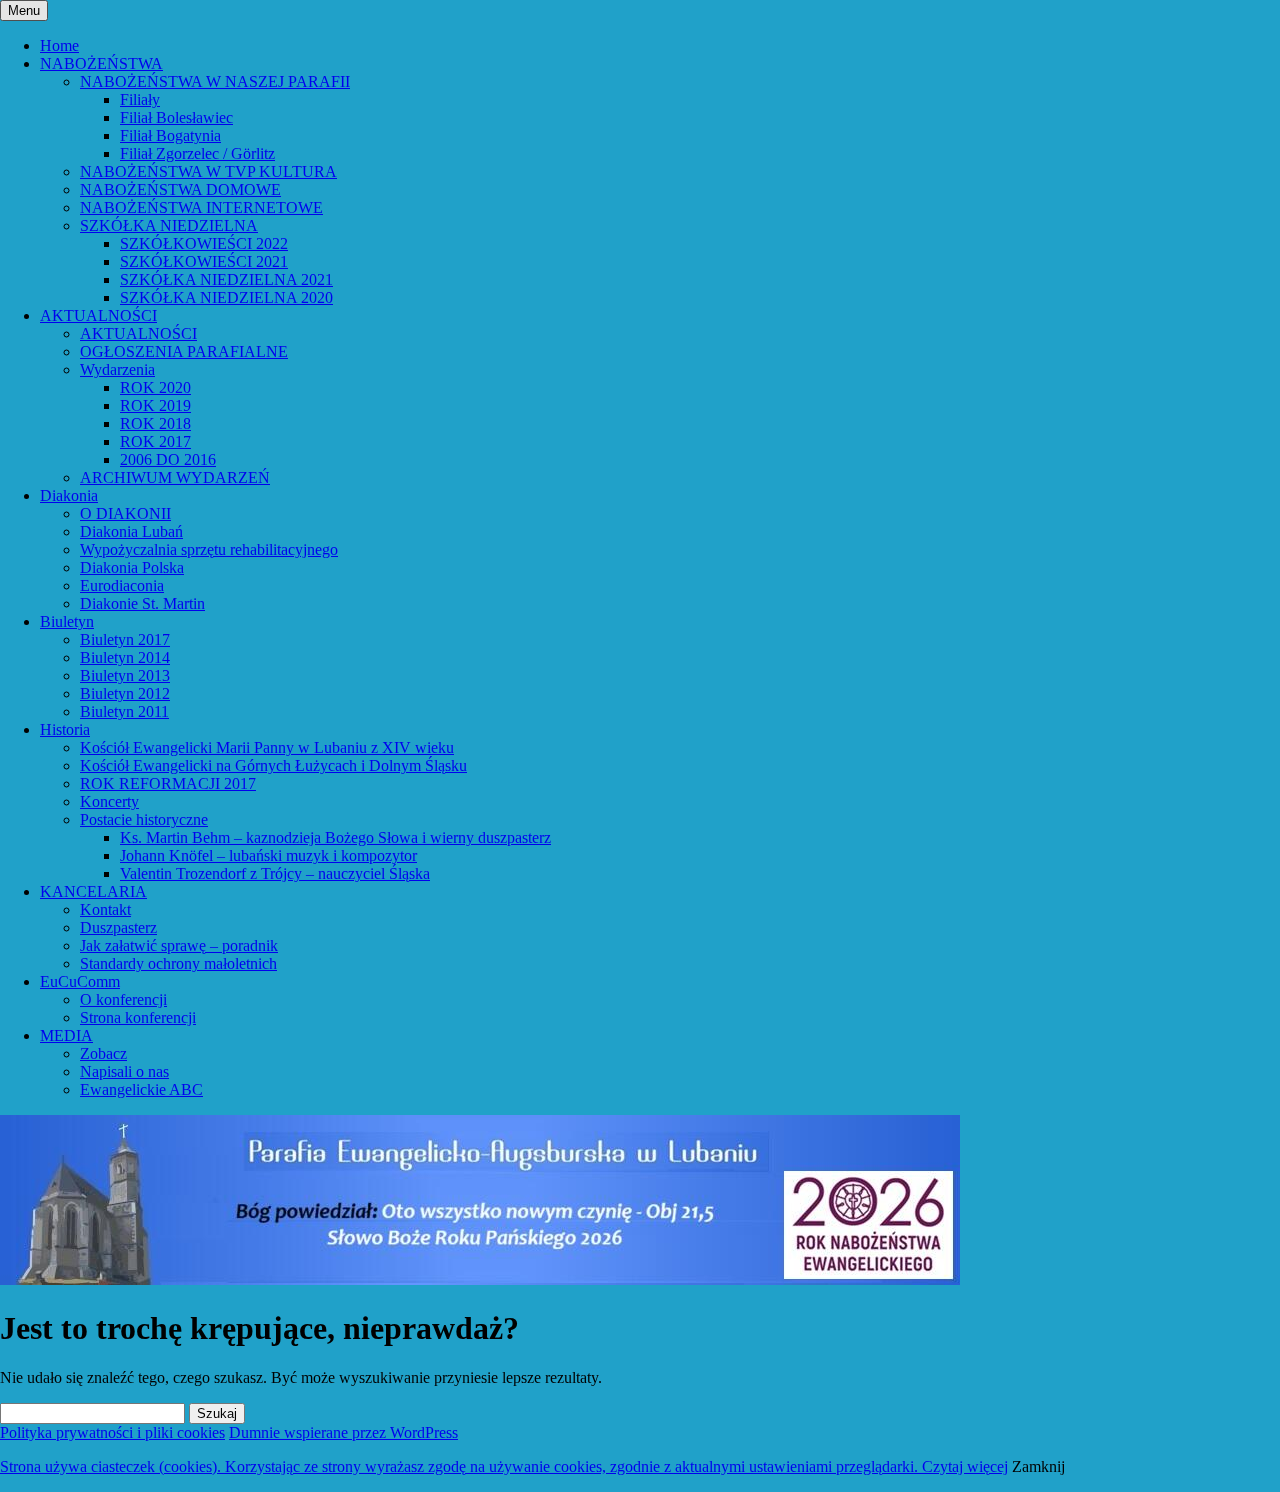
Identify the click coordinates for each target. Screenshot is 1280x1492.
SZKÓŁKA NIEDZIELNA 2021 (226, 279)
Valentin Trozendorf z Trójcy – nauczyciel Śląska (275, 873)
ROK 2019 (155, 405)
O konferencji (123, 999)
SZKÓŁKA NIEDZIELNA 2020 (226, 297)
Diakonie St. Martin (142, 603)
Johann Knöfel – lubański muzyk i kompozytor (268, 855)
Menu (24, 10)
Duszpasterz (118, 927)
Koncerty (109, 801)
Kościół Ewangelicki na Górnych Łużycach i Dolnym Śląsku (273, 765)
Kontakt (105, 909)
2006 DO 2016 (168, 459)
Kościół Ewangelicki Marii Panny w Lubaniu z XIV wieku (267, 747)
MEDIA (66, 1035)
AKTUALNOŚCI (98, 315)
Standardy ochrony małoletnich (178, 963)
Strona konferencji (138, 1017)
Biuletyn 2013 (125, 675)
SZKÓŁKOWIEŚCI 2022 (204, 243)
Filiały (140, 99)
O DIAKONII (125, 513)
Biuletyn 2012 (125, 693)
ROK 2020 (155, 387)
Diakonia (69, 495)
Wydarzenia (117, 369)
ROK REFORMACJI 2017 (168, 783)
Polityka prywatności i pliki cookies (112, 1432)
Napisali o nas (124, 1071)
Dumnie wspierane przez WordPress (343, 1432)
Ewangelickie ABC (141, 1089)
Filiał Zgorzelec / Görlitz (197, 153)
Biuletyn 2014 (125, 657)
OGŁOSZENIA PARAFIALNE (184, 351)
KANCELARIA (93, 891)
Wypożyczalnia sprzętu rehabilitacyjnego (209, 549)
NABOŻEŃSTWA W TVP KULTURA (208, 171)
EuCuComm (80, 981)
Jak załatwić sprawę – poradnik (179, 945)
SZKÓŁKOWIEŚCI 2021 (204, 261)
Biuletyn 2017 (125, 639)
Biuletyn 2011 (124, 711)
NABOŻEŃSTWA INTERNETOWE (201, 207)
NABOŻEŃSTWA (101, 63)
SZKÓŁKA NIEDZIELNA (169, 225)
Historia (65, 729)
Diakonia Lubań (131, 531)
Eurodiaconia (122, 585)
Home (59, 45)
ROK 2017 (155, 441)
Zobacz (103, 1053)
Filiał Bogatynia (170, 135)
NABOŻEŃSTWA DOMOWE (180, 189)
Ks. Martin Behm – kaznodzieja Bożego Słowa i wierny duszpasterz (335, 837)
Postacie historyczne (144, 819)
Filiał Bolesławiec (176, 117)
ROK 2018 (155, 423)
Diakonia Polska (132, 567)
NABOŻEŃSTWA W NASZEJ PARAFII (215, 81)
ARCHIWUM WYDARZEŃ (175, 477)
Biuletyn (67, 621)
